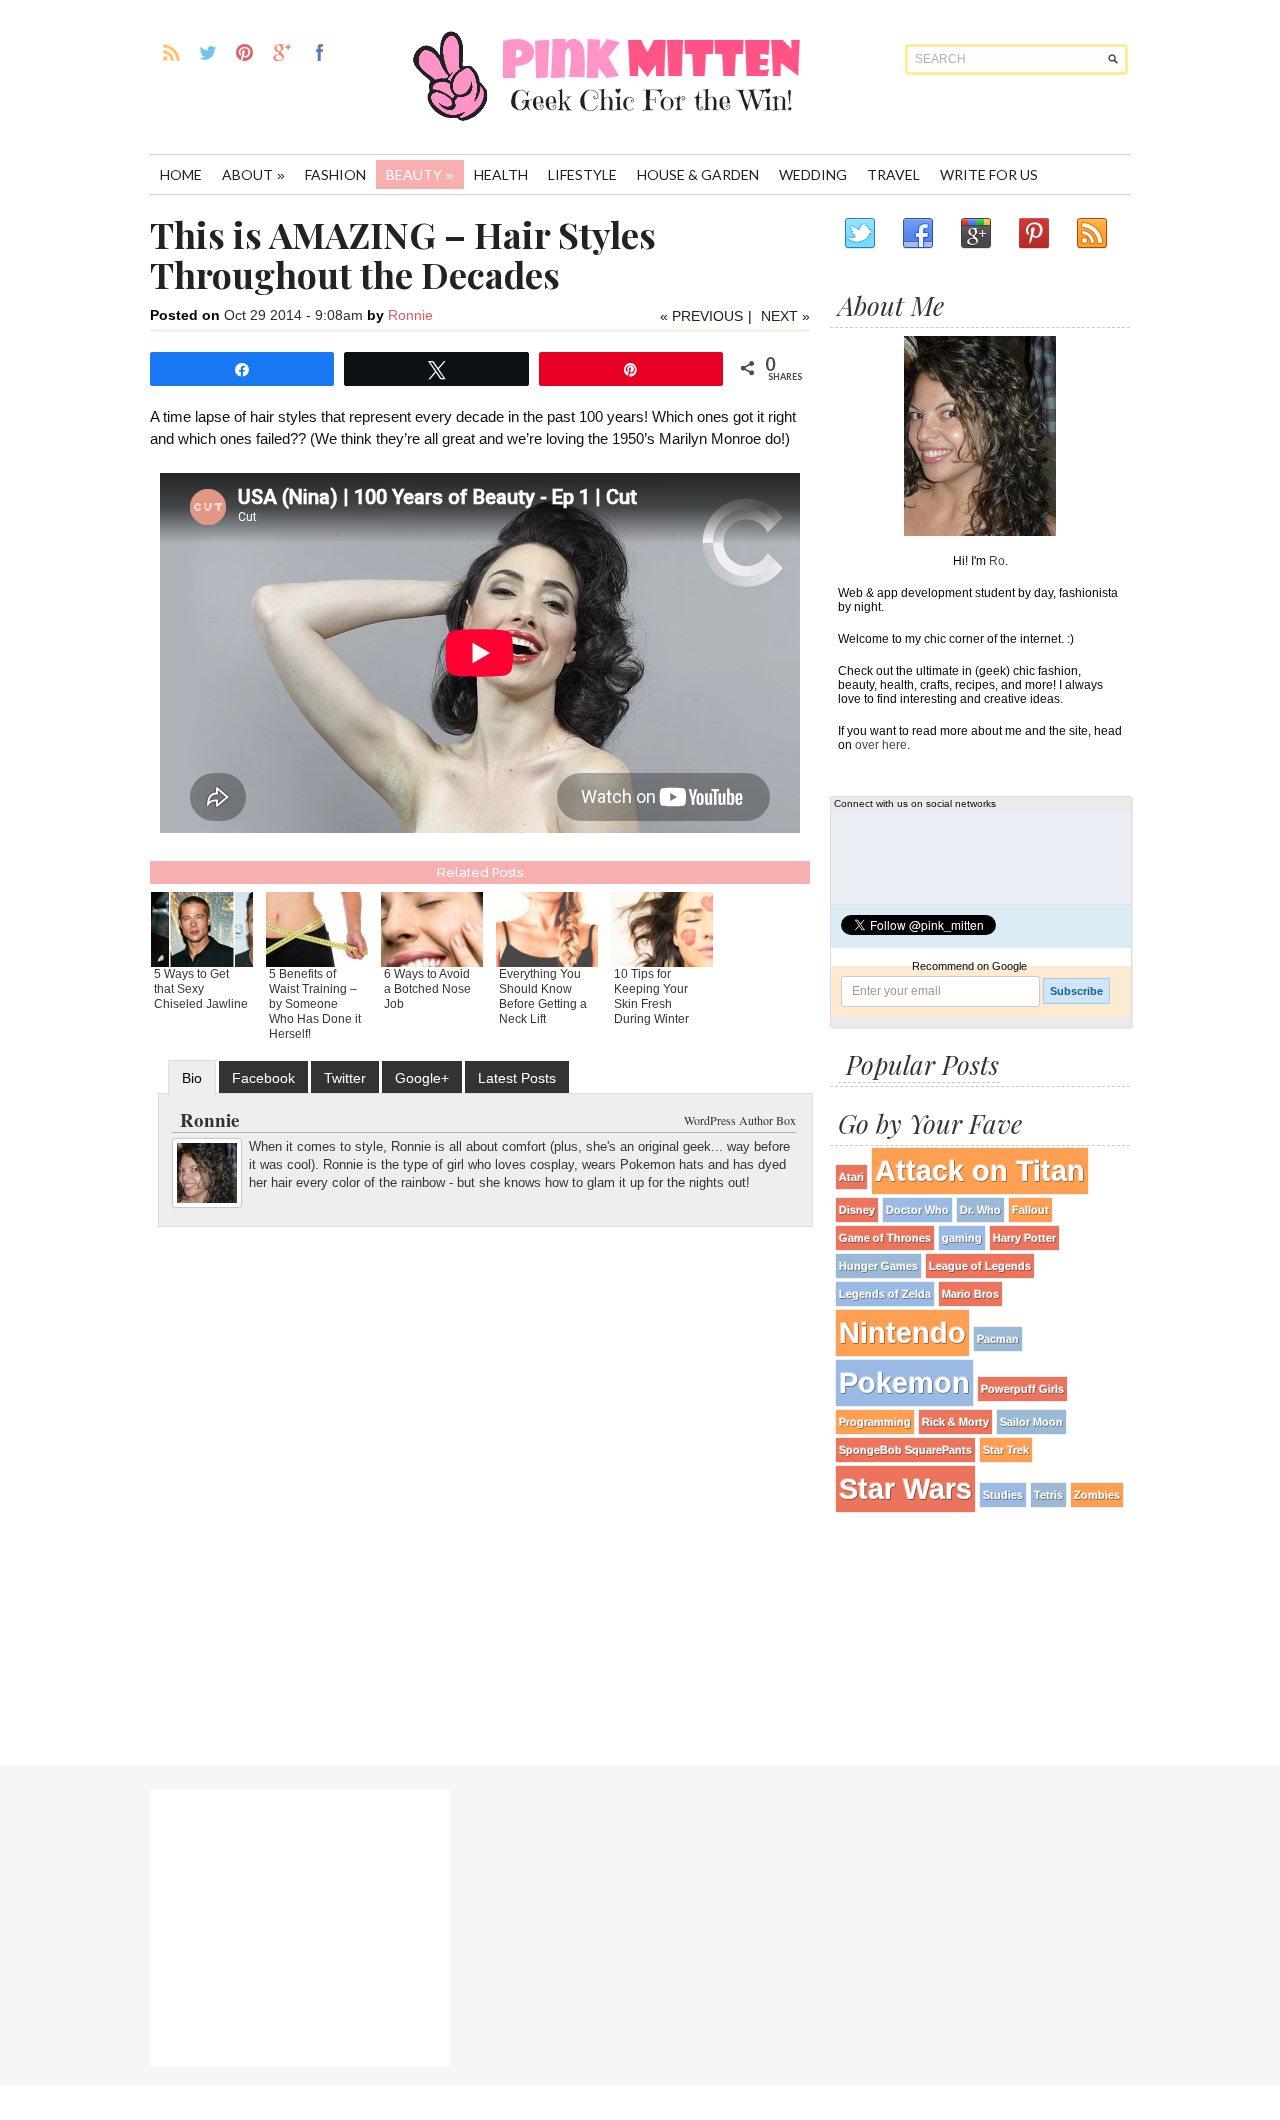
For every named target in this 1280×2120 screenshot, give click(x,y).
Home (181, 174)
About (253, 174)
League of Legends (980, 1266)
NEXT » (785, 316)
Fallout (1030, 1210)
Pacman (998, 1339)
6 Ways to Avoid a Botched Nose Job (427, 989)
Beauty (420, 174)
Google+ (422, 1078)
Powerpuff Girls (1022, 1389)
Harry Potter (1024, 1238)
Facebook (263, 1078)
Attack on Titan (980, 1170)
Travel (893, 174)
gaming (962, 1238)
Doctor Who (917, 1210)
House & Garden (698, 174)
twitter (208, 52)
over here (881, 745)
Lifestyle (582, 174)
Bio (192, 1078)
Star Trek (1006, 1450)
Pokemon (904, 1382)
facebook (319, 52)
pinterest (245, 52)
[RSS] (1091, 234)
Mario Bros (970, 1294)
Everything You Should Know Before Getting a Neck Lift (543, 996)
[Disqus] (480, 1487)
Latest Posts (517, 1078)
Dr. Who (980, 1210)
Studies (1003, 1495)
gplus (282, 52)
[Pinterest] (1033, 234)
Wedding (813, 174)
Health (501, 174)
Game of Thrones (885, 1238)
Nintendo (902, 1332)
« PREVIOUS (701, 316)
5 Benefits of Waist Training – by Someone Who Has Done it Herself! (315, 1004)
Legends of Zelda (885, 1294)
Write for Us (989, 174)
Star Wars (905, 1488)
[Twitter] (859, 234)
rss (171, 52)
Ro (997, 561)
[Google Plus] (975, 234)
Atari (851, 1177)
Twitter (345, 1078)
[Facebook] (917, 234)
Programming (875, 1422)
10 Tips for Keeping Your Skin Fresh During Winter (651, 996)
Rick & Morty (955, 1422)
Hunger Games (878, 1266)
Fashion (335, 174)
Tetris (1048, 1495)
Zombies (1097, 1495)
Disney (857, 1210)
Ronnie (410, 315)
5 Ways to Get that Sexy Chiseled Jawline (201, 989)
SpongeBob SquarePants (905, 1450)
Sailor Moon (1031, 1422)
